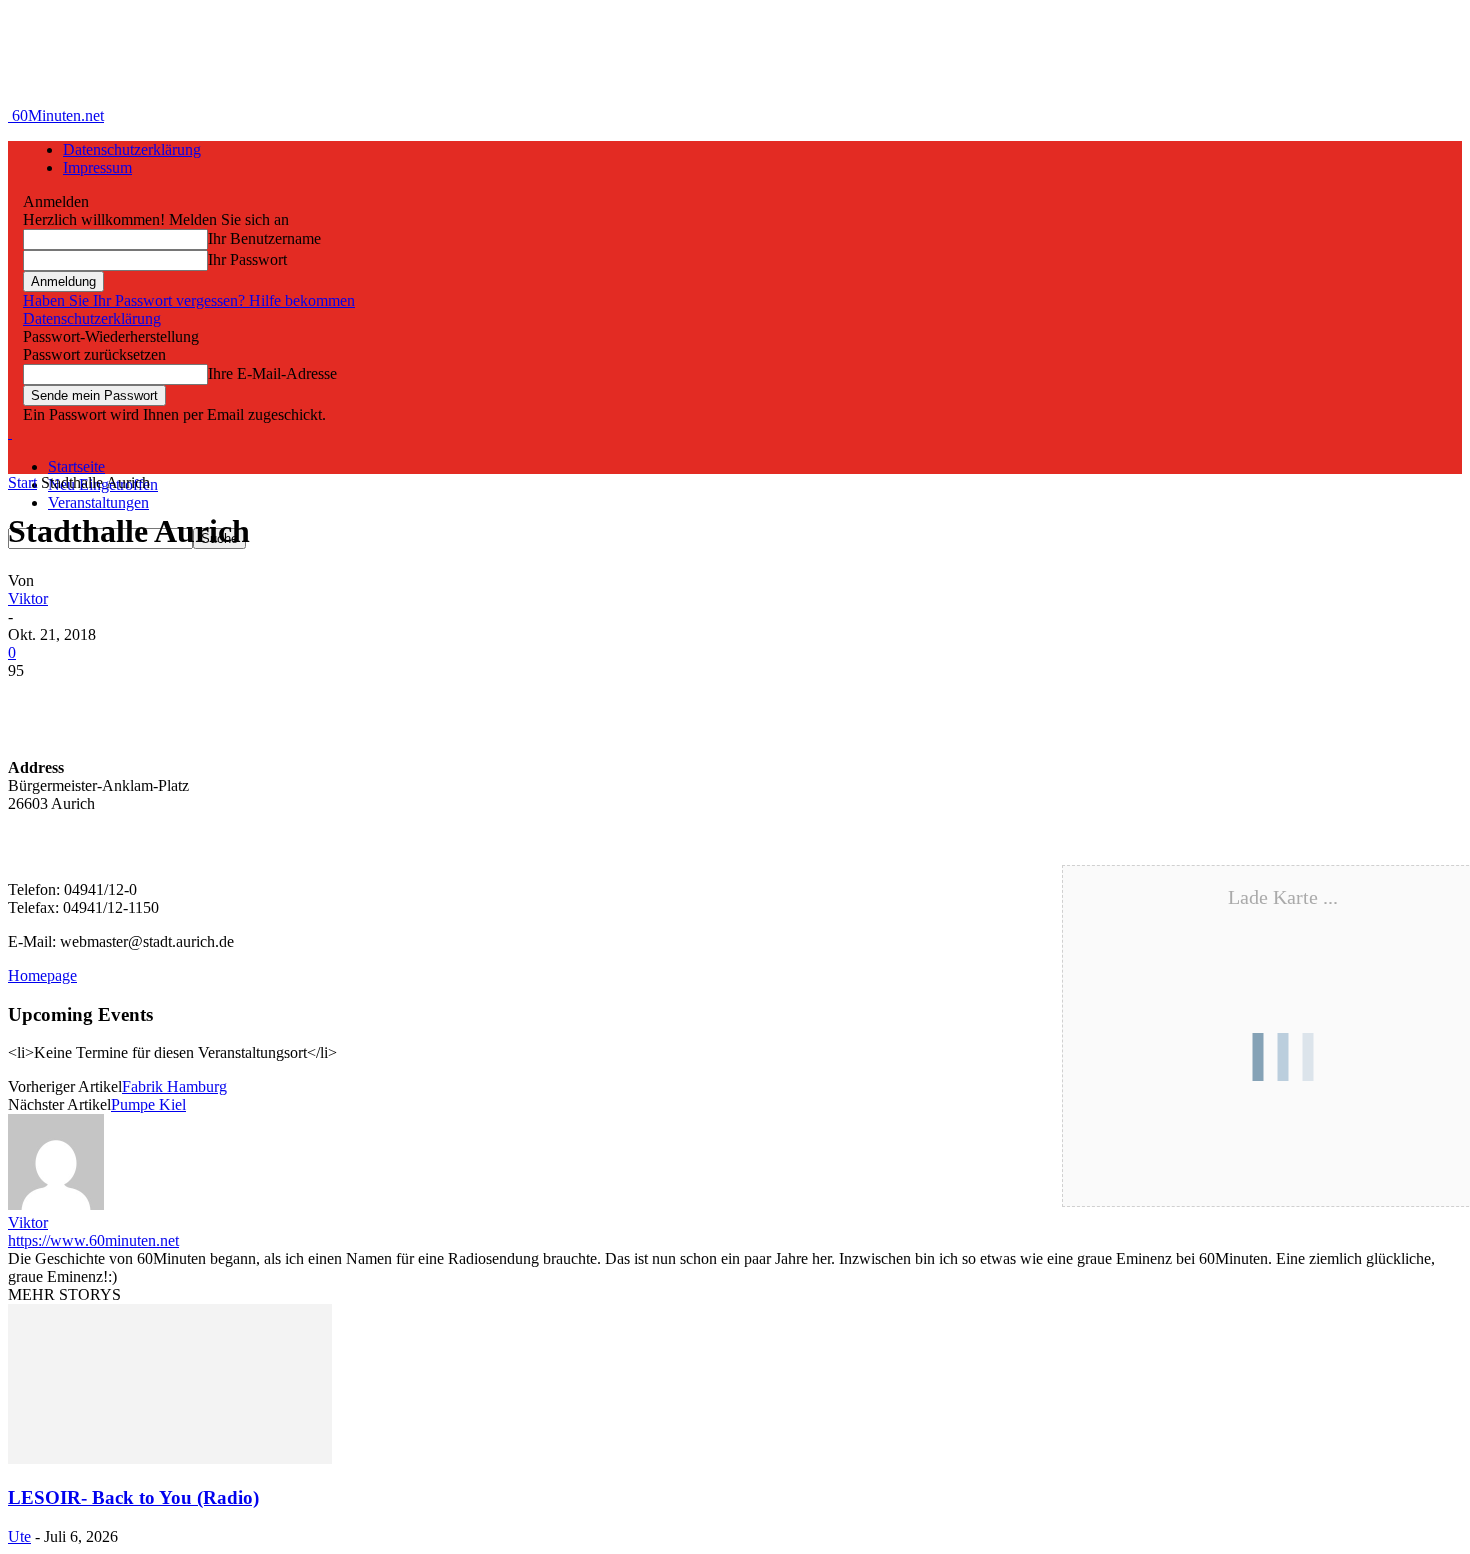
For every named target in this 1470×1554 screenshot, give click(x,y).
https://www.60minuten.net (93, 1240)
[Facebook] (41, 701)
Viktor (28, 598)
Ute (19, 1536)
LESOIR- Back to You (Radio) (133, 1497)
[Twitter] (113, 701)
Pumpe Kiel (148, 1104)
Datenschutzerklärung (132, 149)
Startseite (76, 466)
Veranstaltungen (98, 502)
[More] (330, 701)
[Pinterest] (185, 701)
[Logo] (10, 432)
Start (22, 482)
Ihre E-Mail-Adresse (272, 373)
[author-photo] (56, 1204)
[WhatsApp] (257, 701)
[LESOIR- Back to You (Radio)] (170, 1458)
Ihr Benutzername (264, 238)
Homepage (42, 975)
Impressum (97, 167)
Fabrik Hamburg (174, 1086)
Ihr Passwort (247, 259)
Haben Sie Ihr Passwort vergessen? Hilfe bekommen (189, 300)
